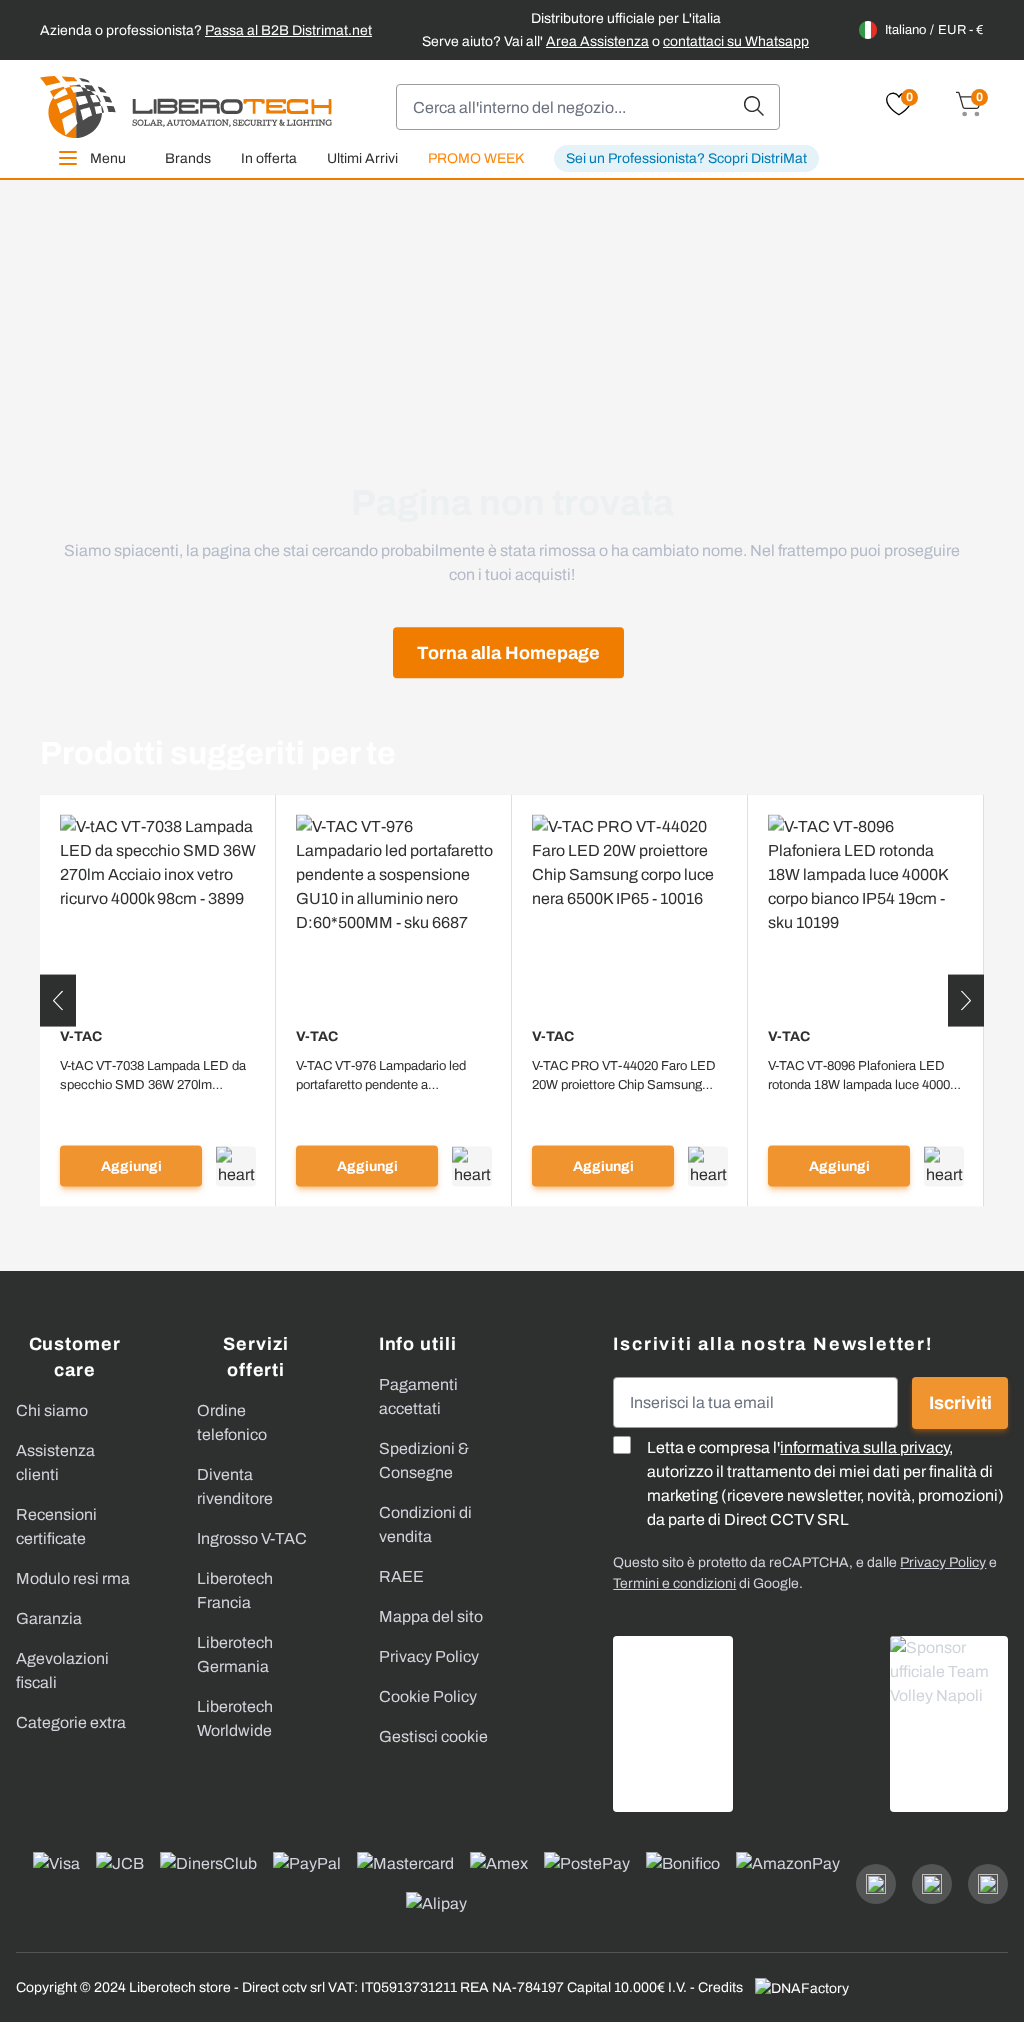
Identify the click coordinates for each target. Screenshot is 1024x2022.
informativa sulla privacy (864, 1447)
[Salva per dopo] (236, 1166)
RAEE (401, 1576)
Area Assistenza (597, 41)
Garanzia (49, 1618)
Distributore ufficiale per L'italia (626, 18)
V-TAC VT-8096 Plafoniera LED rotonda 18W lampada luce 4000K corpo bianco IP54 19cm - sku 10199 (863, 1077)
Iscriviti (960, 1403)
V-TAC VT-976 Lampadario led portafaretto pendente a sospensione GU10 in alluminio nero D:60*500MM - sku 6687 (384, 1077)
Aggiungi (131, 1166)
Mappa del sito (431, 1616)
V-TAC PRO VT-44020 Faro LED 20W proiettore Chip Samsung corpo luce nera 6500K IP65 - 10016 (624, 1077)
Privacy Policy (429, 1656)
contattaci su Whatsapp (736, 41)
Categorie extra (71, 1722)
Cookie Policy (428, 1696)
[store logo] (186, 107)
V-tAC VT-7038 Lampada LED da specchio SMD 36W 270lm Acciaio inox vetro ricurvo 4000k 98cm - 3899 (153, 1077)
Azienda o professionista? (206, 30)
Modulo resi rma (73, 1578)
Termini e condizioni (674, 1583)
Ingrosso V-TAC (252, 1538)
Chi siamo (52, 1410)
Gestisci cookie (433, 1736)
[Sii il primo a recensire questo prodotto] (158, 1110)
